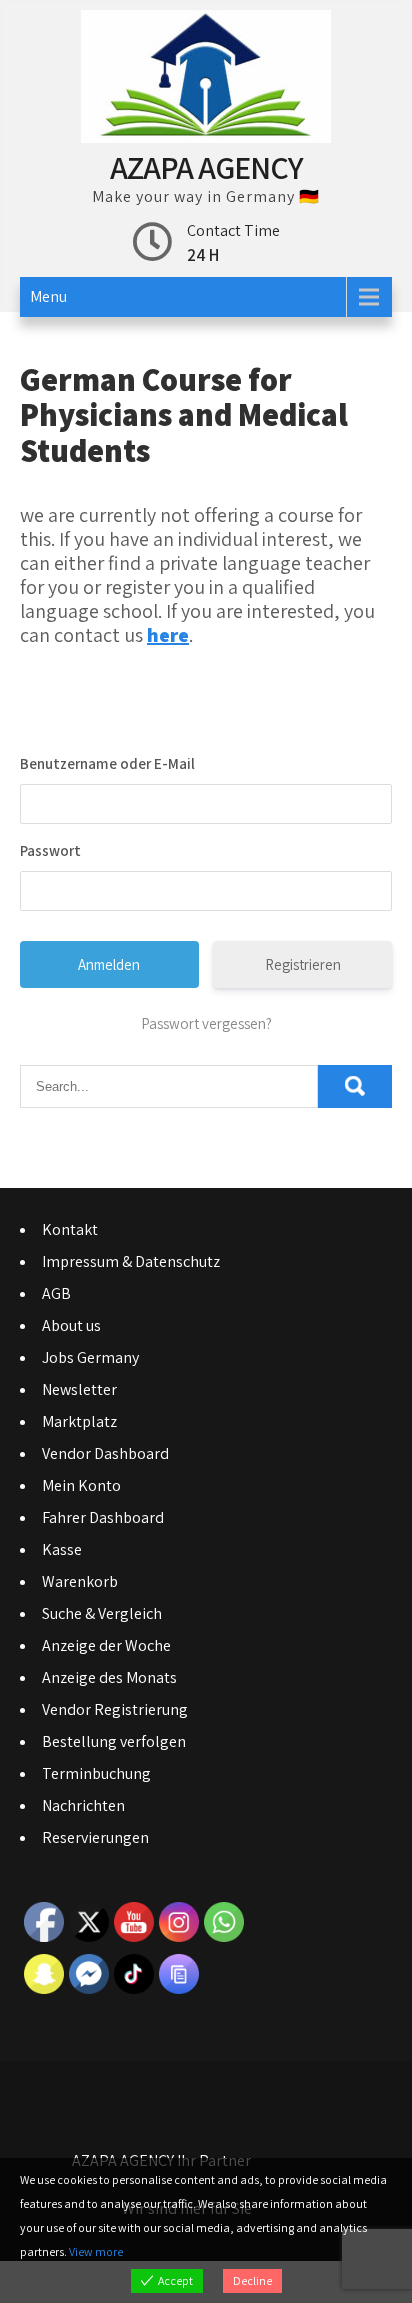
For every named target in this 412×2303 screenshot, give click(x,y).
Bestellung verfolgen (114, 1741)
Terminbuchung (96, 1773)
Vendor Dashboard (105, 1453)
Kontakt (70, 1229)
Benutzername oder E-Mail (107, 763)
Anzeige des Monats (109, 1677)
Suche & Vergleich (102, 1613)
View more (96, 2251)
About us (71, 1325)
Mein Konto (81, 1485)
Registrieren (303, 964)
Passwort (50, 850)
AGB (56, 1293)
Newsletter (79, 1389)
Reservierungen (95, 1837)
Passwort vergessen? (206, 1023)
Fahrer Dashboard (103, 1517)
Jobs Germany (90, 1357)
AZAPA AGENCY (206, 167)
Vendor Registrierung (115, 1709)
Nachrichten (83, 1805)
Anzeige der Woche (106, 1645)
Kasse (62, 1549)
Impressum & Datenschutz (131, 1261)
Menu (48, 296)
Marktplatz (79, 1421)
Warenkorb (80, 1581)
